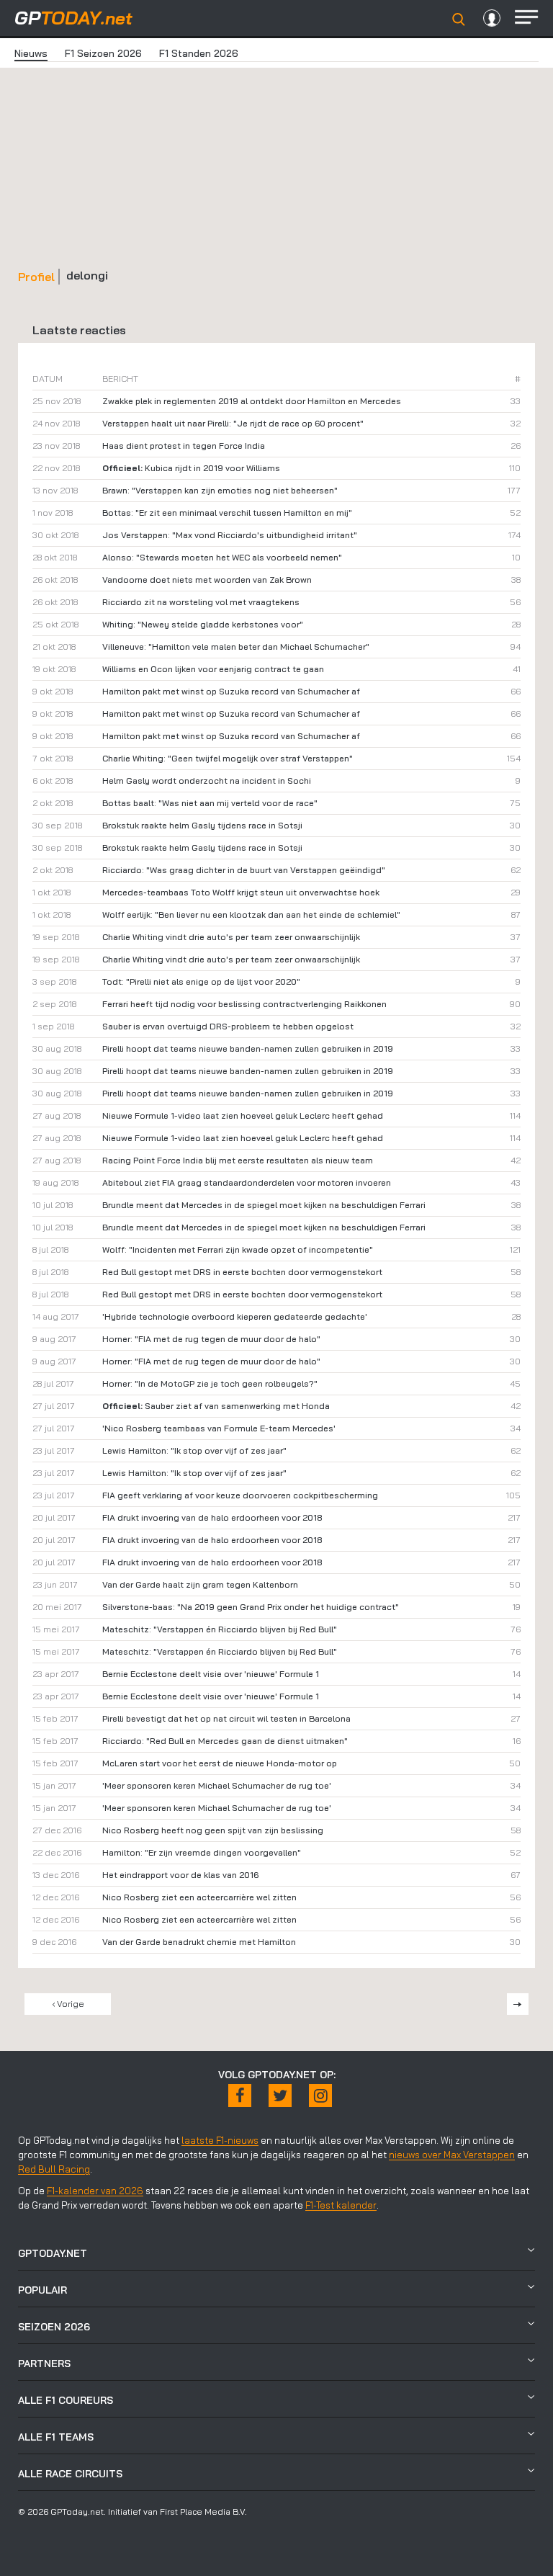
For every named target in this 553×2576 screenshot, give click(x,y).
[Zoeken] (459, 19)
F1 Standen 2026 (199, 53)
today (73, 18)
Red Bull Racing (54, 2169)
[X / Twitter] (280, 2096)
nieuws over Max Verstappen (452, 2155)
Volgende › (518, 2004)
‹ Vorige (68, 2004)
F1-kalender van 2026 (95, 2191)
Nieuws (31, 53)
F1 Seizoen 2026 (103, 53)
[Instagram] (320, 2096)
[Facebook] (240, 2096)
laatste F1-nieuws (220, 2140)
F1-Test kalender (341, 2205)
